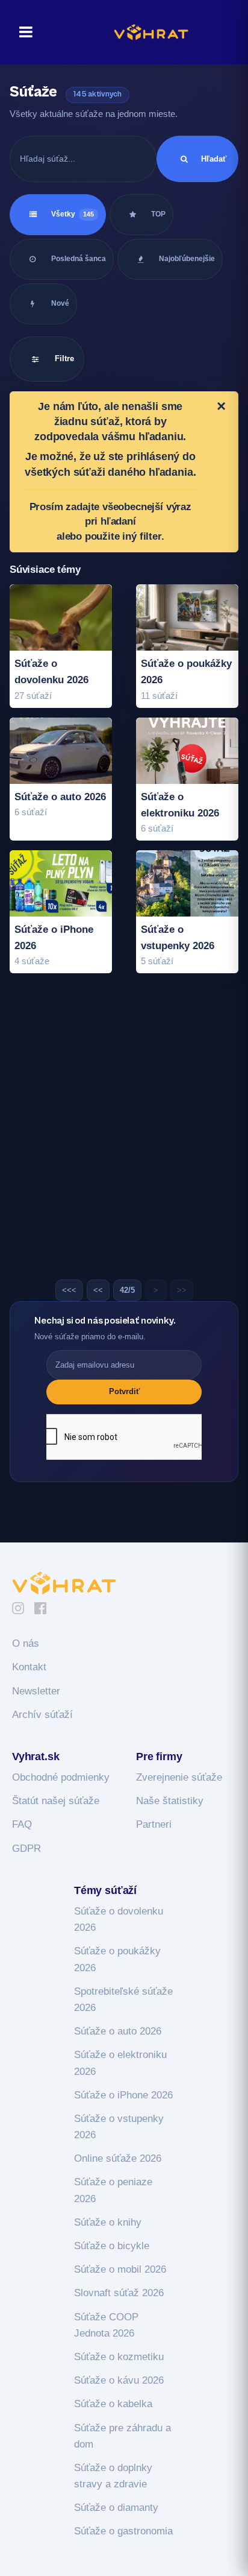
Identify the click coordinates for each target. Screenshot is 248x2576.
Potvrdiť (124, 1391)
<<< (69, 1290)
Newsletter (36, 1691)
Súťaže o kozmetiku (119, 2357)
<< (98, 1290)
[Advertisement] (124, 1131)
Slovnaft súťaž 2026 (119, 2293)
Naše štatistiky (170, 1801)
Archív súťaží (42, 1715)
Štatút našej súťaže (56, 1801)
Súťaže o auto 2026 (118, 2031)
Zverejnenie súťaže (179, 1777)
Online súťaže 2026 (118, 2158)
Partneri (154, 1824)
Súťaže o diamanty (116, 2508)
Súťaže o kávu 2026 (119, 2380)
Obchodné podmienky (61, 1777)
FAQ (22, 1824)
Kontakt (29, 1667)
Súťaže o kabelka (113, 2404)
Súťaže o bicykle (112, 2246)
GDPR (26, 1848)
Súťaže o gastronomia (123, 2531)
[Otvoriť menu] (22, 32)
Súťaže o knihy (108, 2222)
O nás (26, 1643)
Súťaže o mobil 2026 (120, 2269)
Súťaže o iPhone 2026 (123, 2095)
